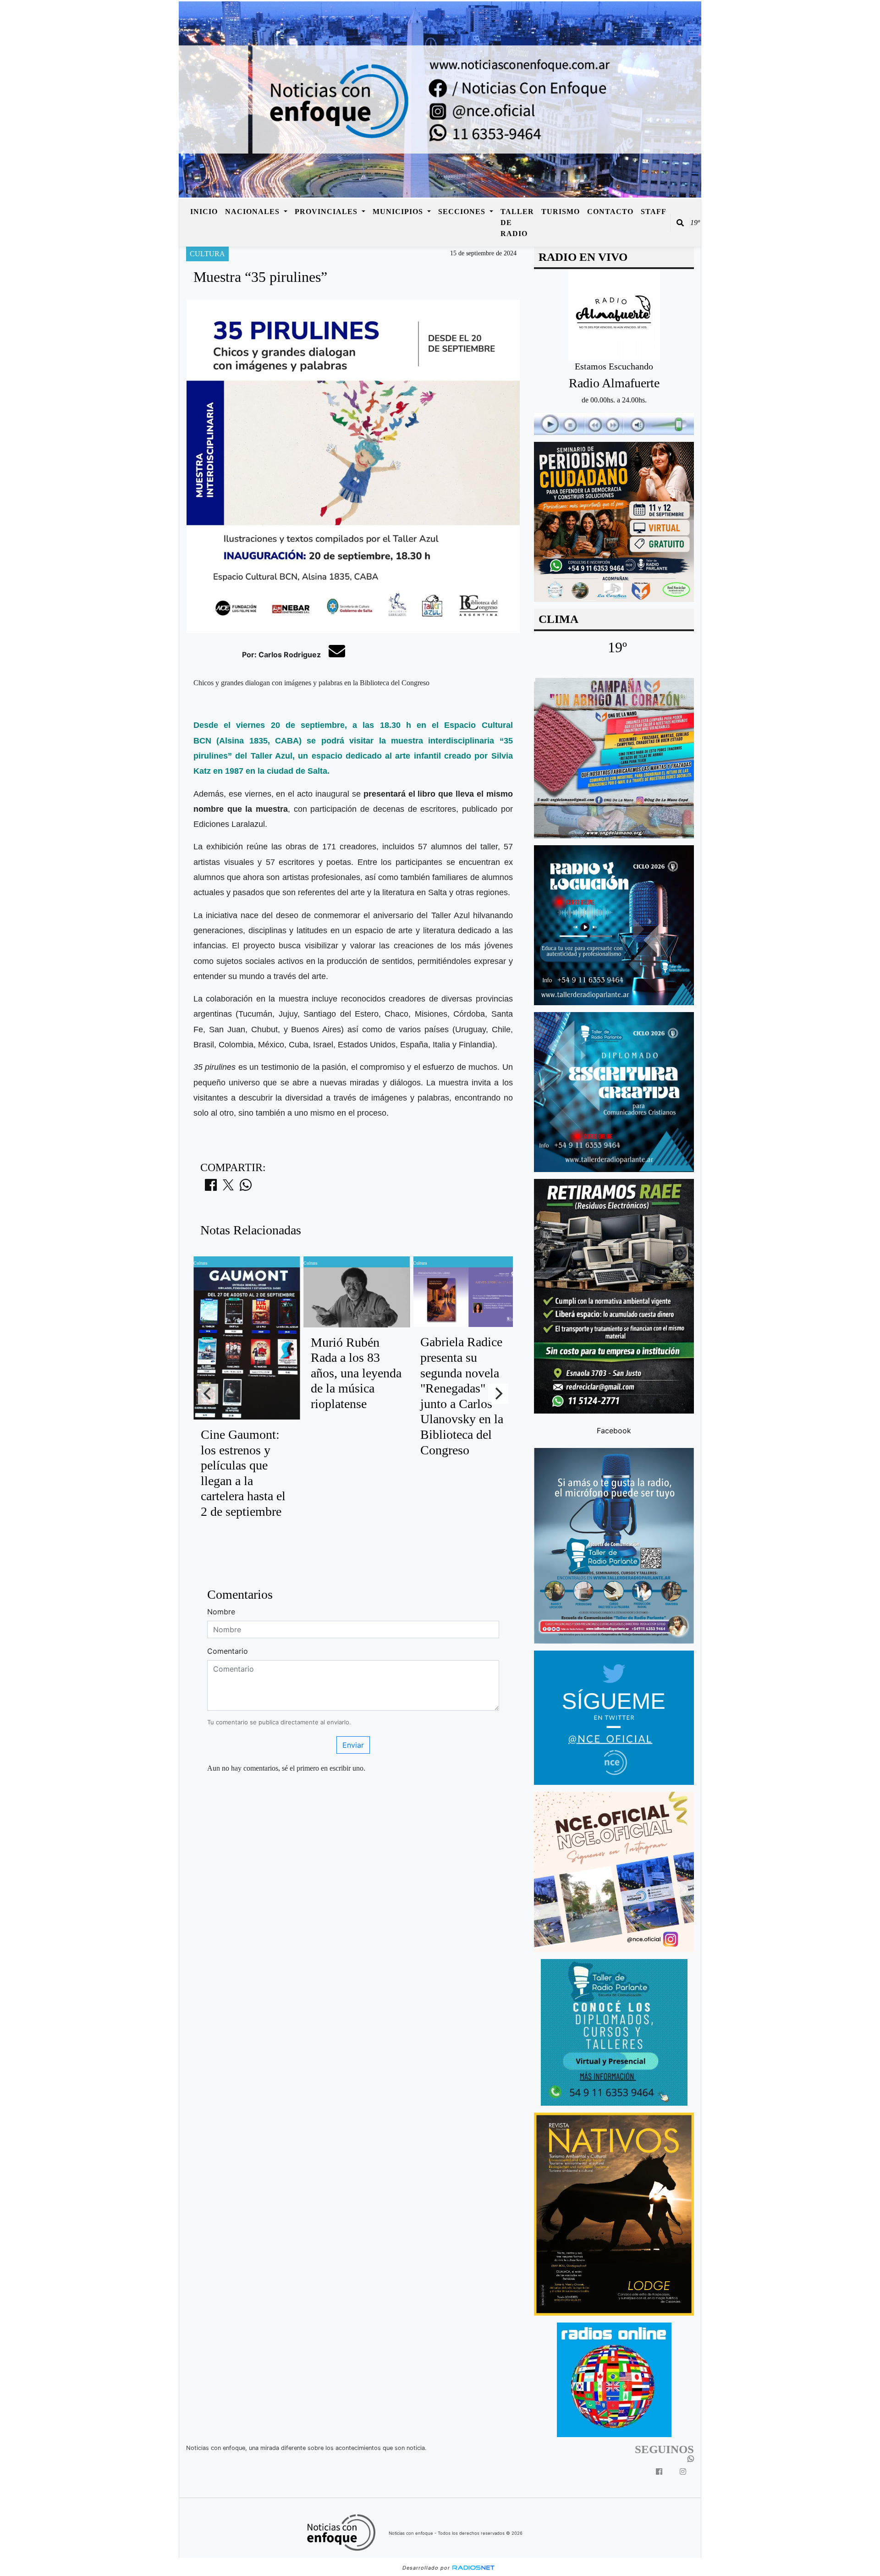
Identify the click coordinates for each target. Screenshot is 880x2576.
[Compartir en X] (228, 1188)
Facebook (614, 1430)
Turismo (561, 212)
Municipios (399, 212)
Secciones (463, 212)
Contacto (610, 212)
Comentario (228, 1651)
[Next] (498, 1394)
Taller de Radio (517, 223)
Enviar (353, 1745)
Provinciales (327, 212)
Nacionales (253, 212)
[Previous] (208, 1394)
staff (654, 212)
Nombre (221, 1612)
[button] (680, 223)
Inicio (204, 212)
